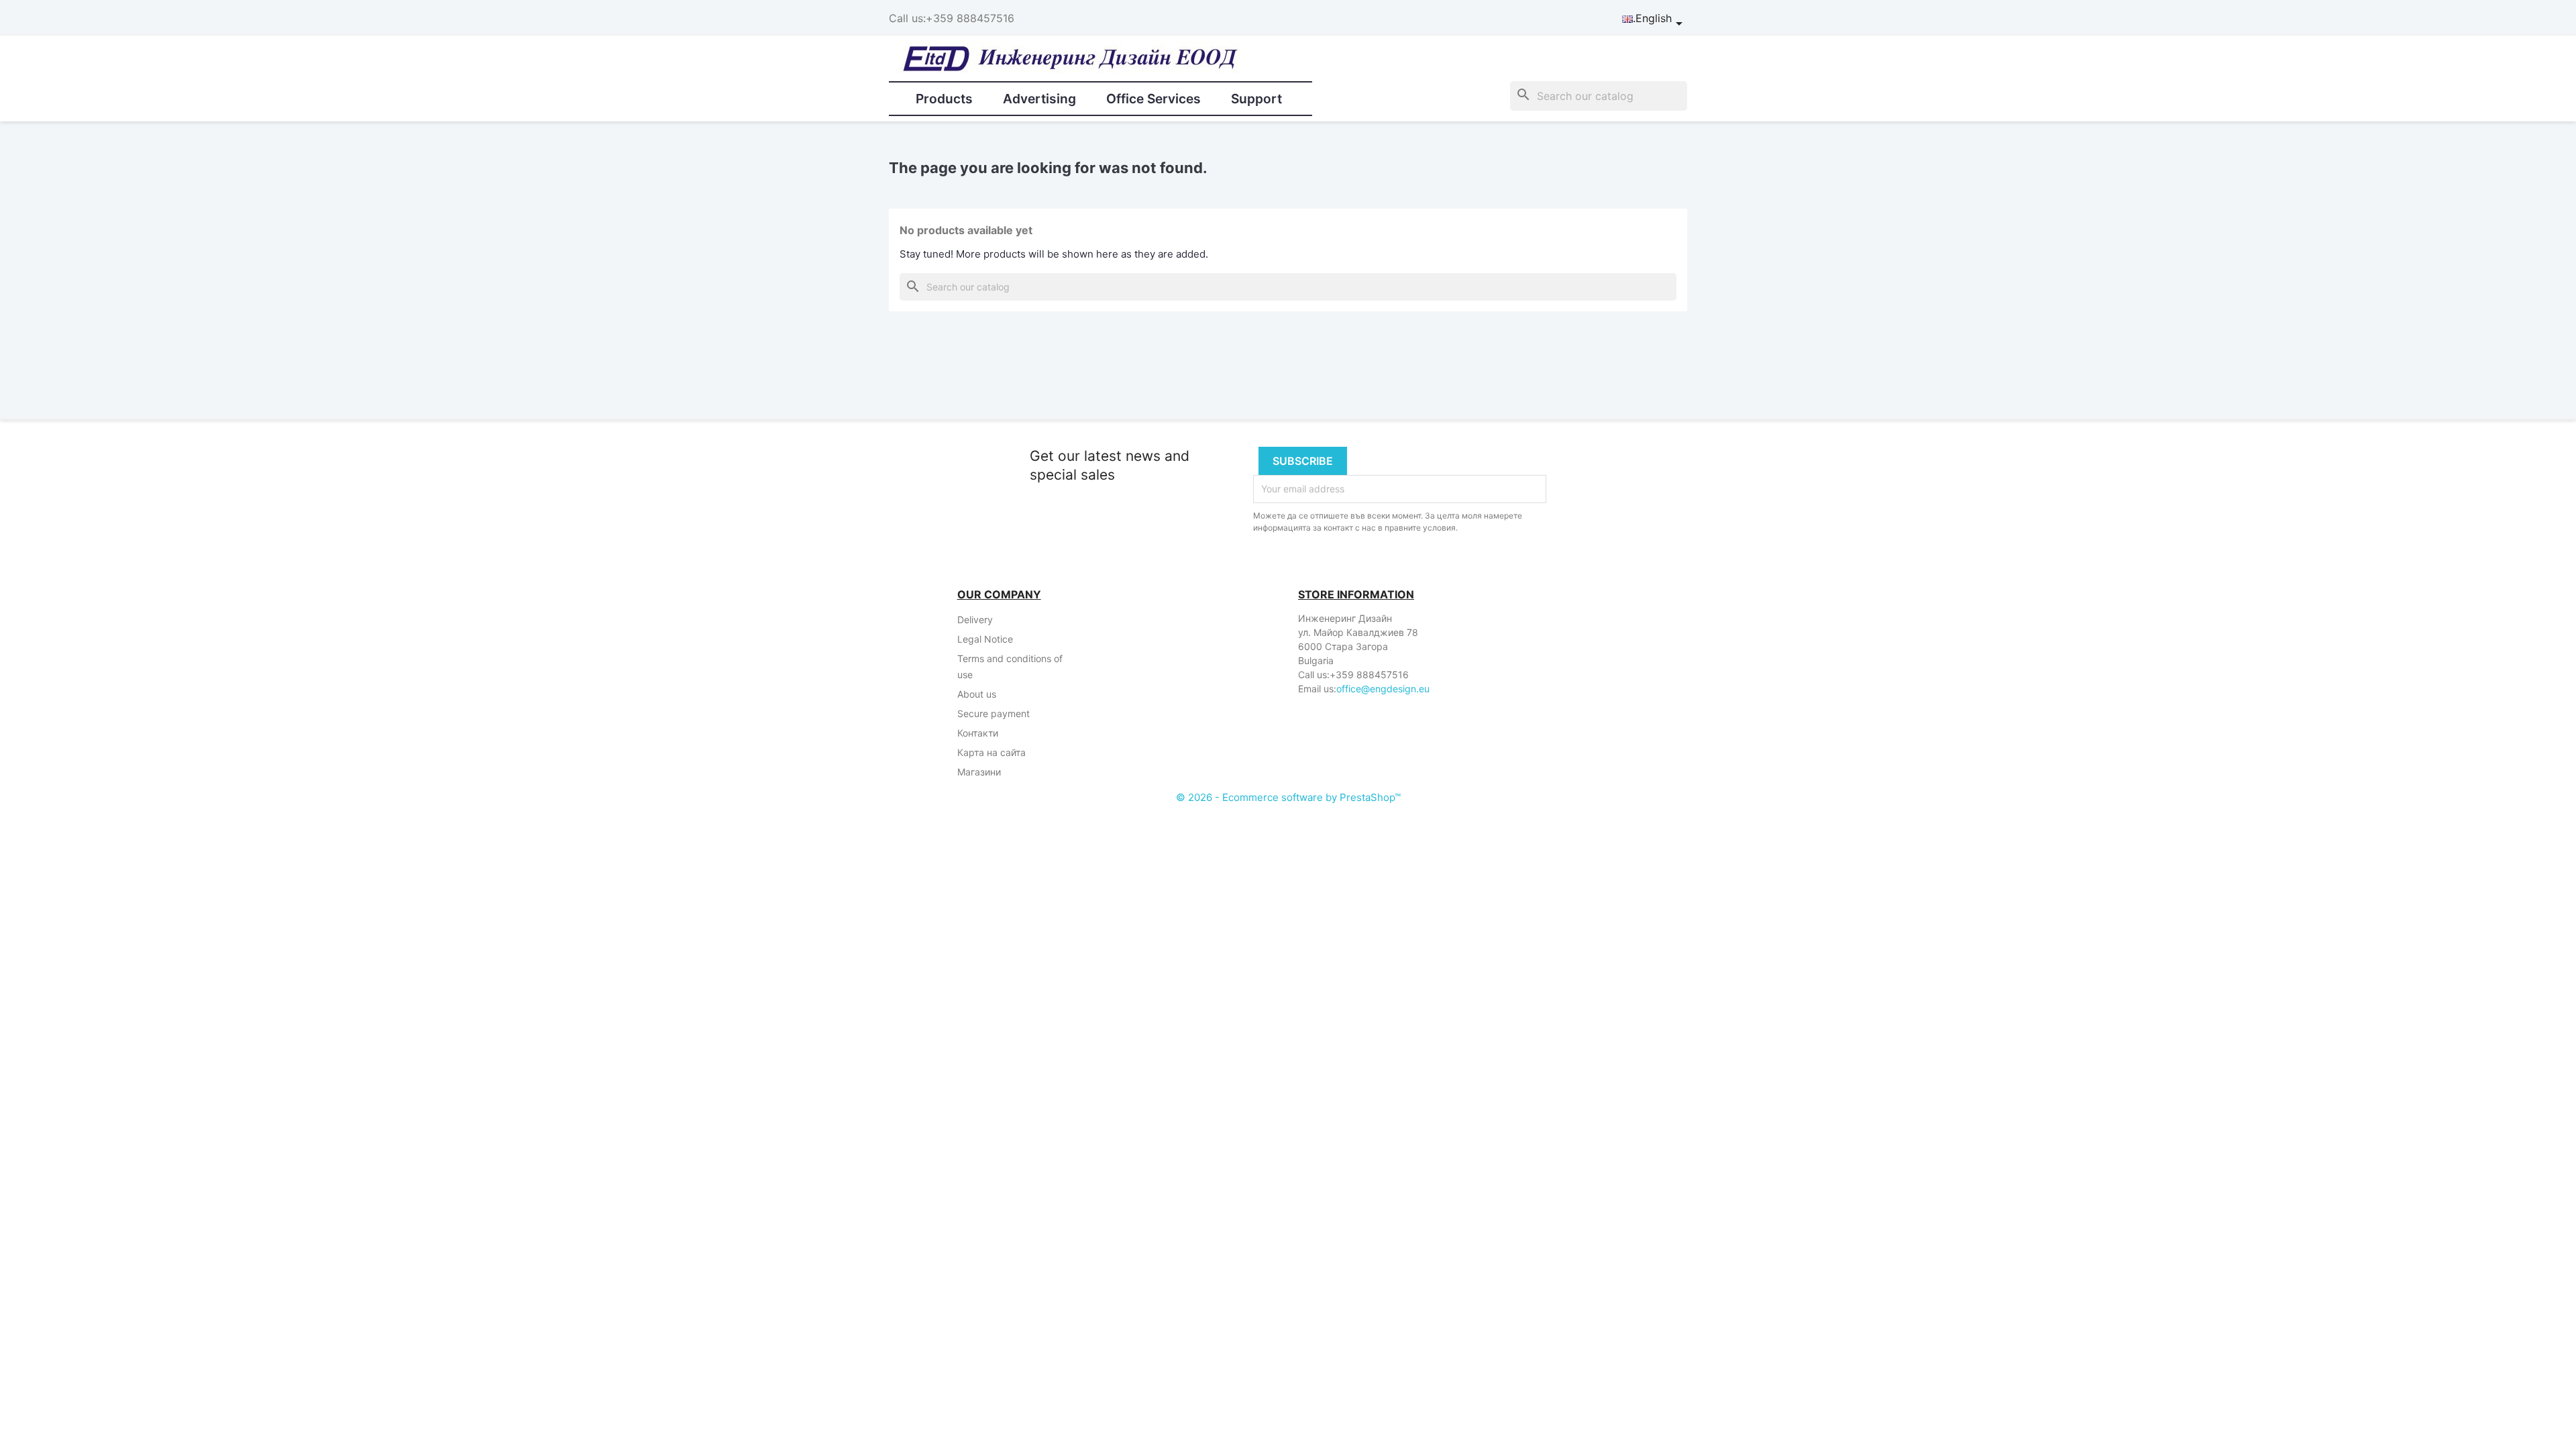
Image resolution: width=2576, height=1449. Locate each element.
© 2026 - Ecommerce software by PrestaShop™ (1288, 797)
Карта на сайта (991, 752)
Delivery (975, 620)
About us (977, 694)
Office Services (1153, 99)
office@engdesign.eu (1383, 689)
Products (944, 99)
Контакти (978, 733)
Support (1256, 99)
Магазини (979, 772)
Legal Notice (985, 639)
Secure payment (994, 713)
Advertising (1039, 99)
